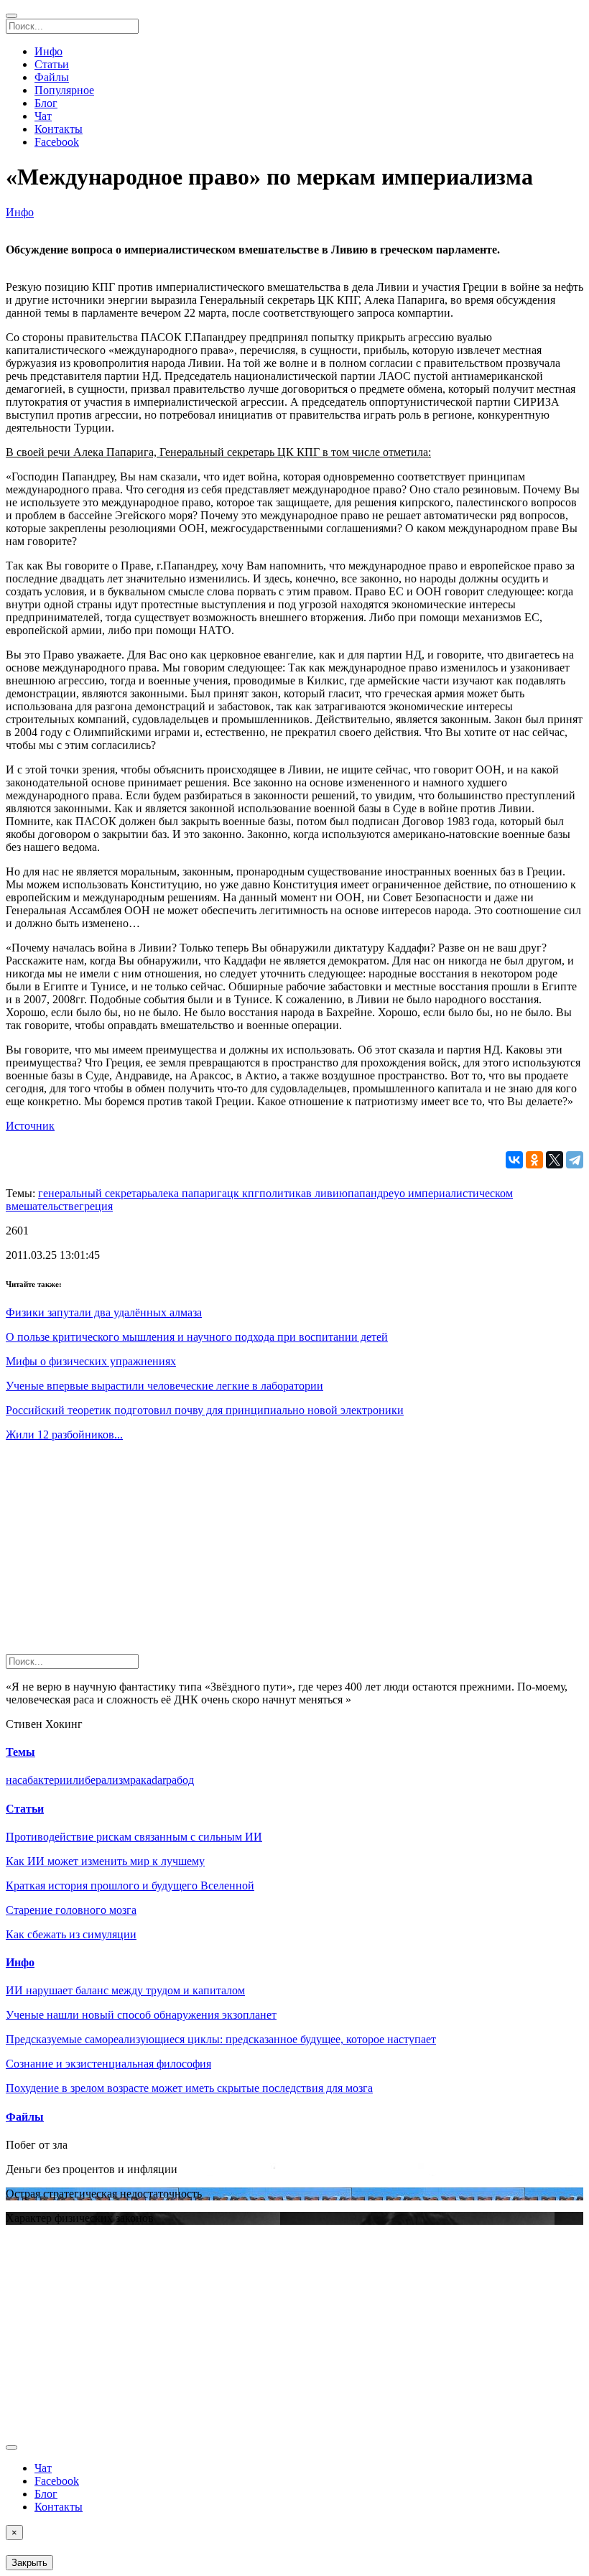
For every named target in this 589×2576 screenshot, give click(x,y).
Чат (43, 116)
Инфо (48, 51)
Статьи (52, 64)
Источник (30, 1126)
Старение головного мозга (71, 1910)
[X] (555, 1160)
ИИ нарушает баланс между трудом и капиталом (125, 1990)
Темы (20, 1752)
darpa (164, 1780)
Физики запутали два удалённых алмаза (104, 1312)
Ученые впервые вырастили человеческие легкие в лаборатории (164, 1386)
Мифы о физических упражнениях (91, 1361)
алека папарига (190, 1193)
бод (185, 1780)
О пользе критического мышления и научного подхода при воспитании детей (197, 1337)
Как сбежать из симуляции (71, 1934)
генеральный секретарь (95, 1193)
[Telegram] (575, 1160)
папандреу (374, 1193)
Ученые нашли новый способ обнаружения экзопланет (141, 2015)
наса (17, 1780)
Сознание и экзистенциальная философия (108, 2064)
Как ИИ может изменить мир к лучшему (105, 1861)
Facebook (57, 142)
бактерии (50, 1780)
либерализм (101, 1780)
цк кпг (243, 1193)
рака (141, 1780)
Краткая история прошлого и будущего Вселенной (130, 1885)
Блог (46, 103)
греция (96, 1206)
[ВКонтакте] (514, 1160)
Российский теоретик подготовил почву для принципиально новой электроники (205, 1410)
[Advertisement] (294, 1553)
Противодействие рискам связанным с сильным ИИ (134, 1837)
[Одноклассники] (534, 1160)
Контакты (59, 129)
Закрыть (29, 2563)
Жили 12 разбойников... (64, 1435)
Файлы (52, 77)
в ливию (327, 1193)
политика (283, 1193)
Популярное (64, 90)
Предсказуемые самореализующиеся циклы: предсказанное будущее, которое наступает (221, 2039)
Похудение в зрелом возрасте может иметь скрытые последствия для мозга (189, 2088)
